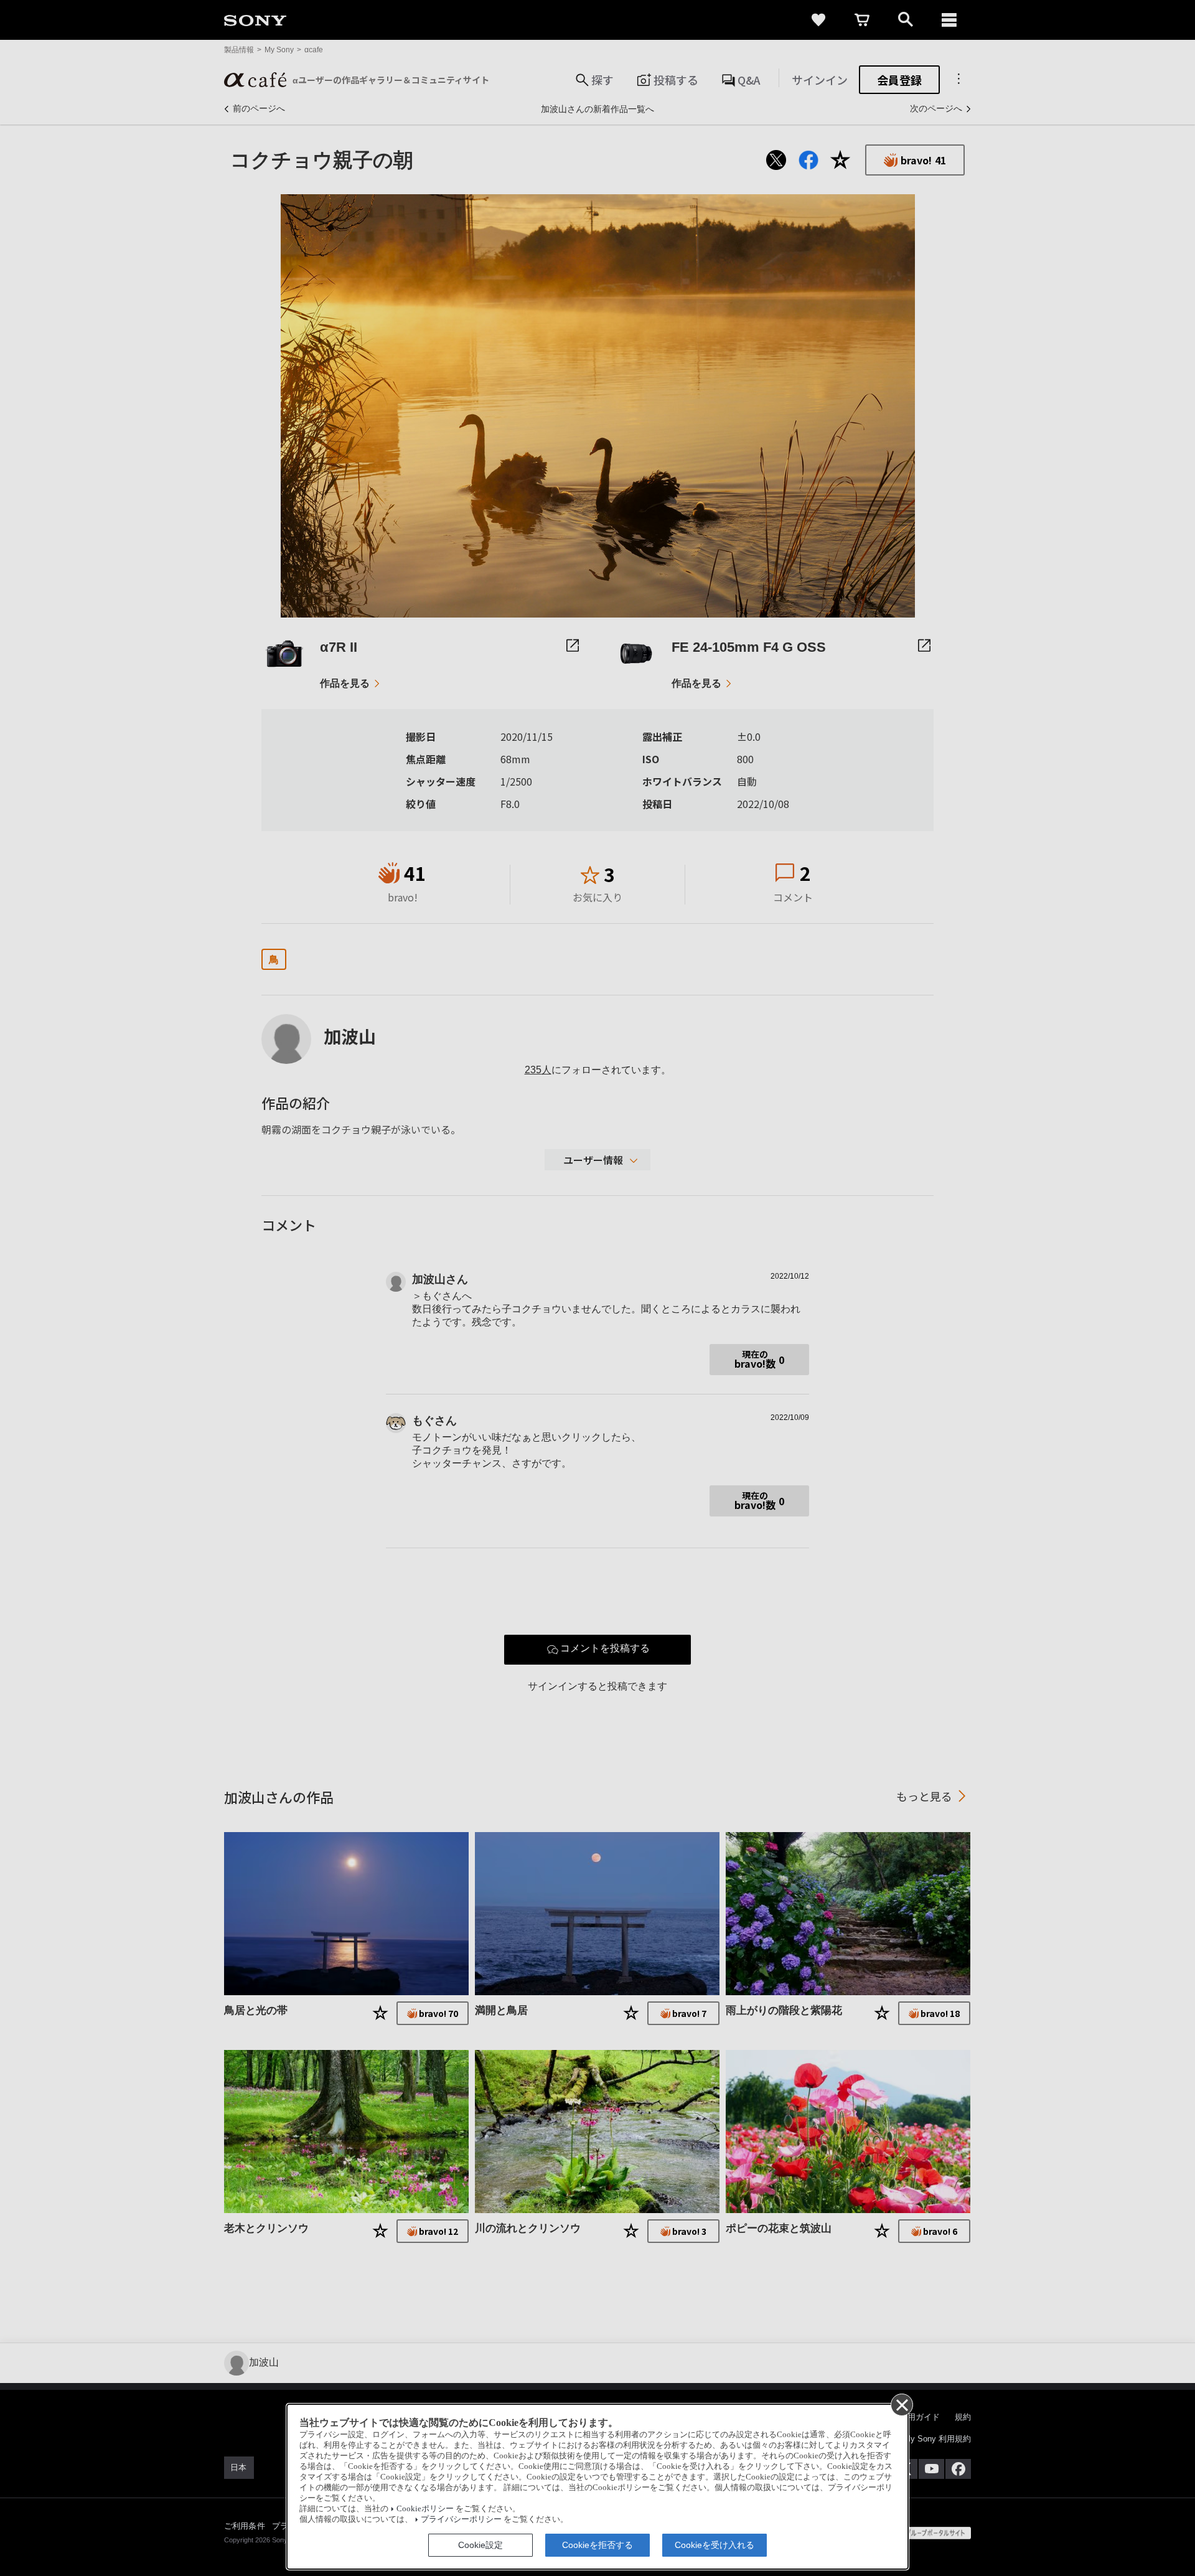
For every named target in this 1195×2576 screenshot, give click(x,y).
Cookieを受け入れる (715, 2545)
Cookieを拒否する (597, 2545)
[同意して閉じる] (901, 2404)
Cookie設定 (480, 2545)
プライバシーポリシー (461, 2519)
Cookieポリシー (425, 2509)
